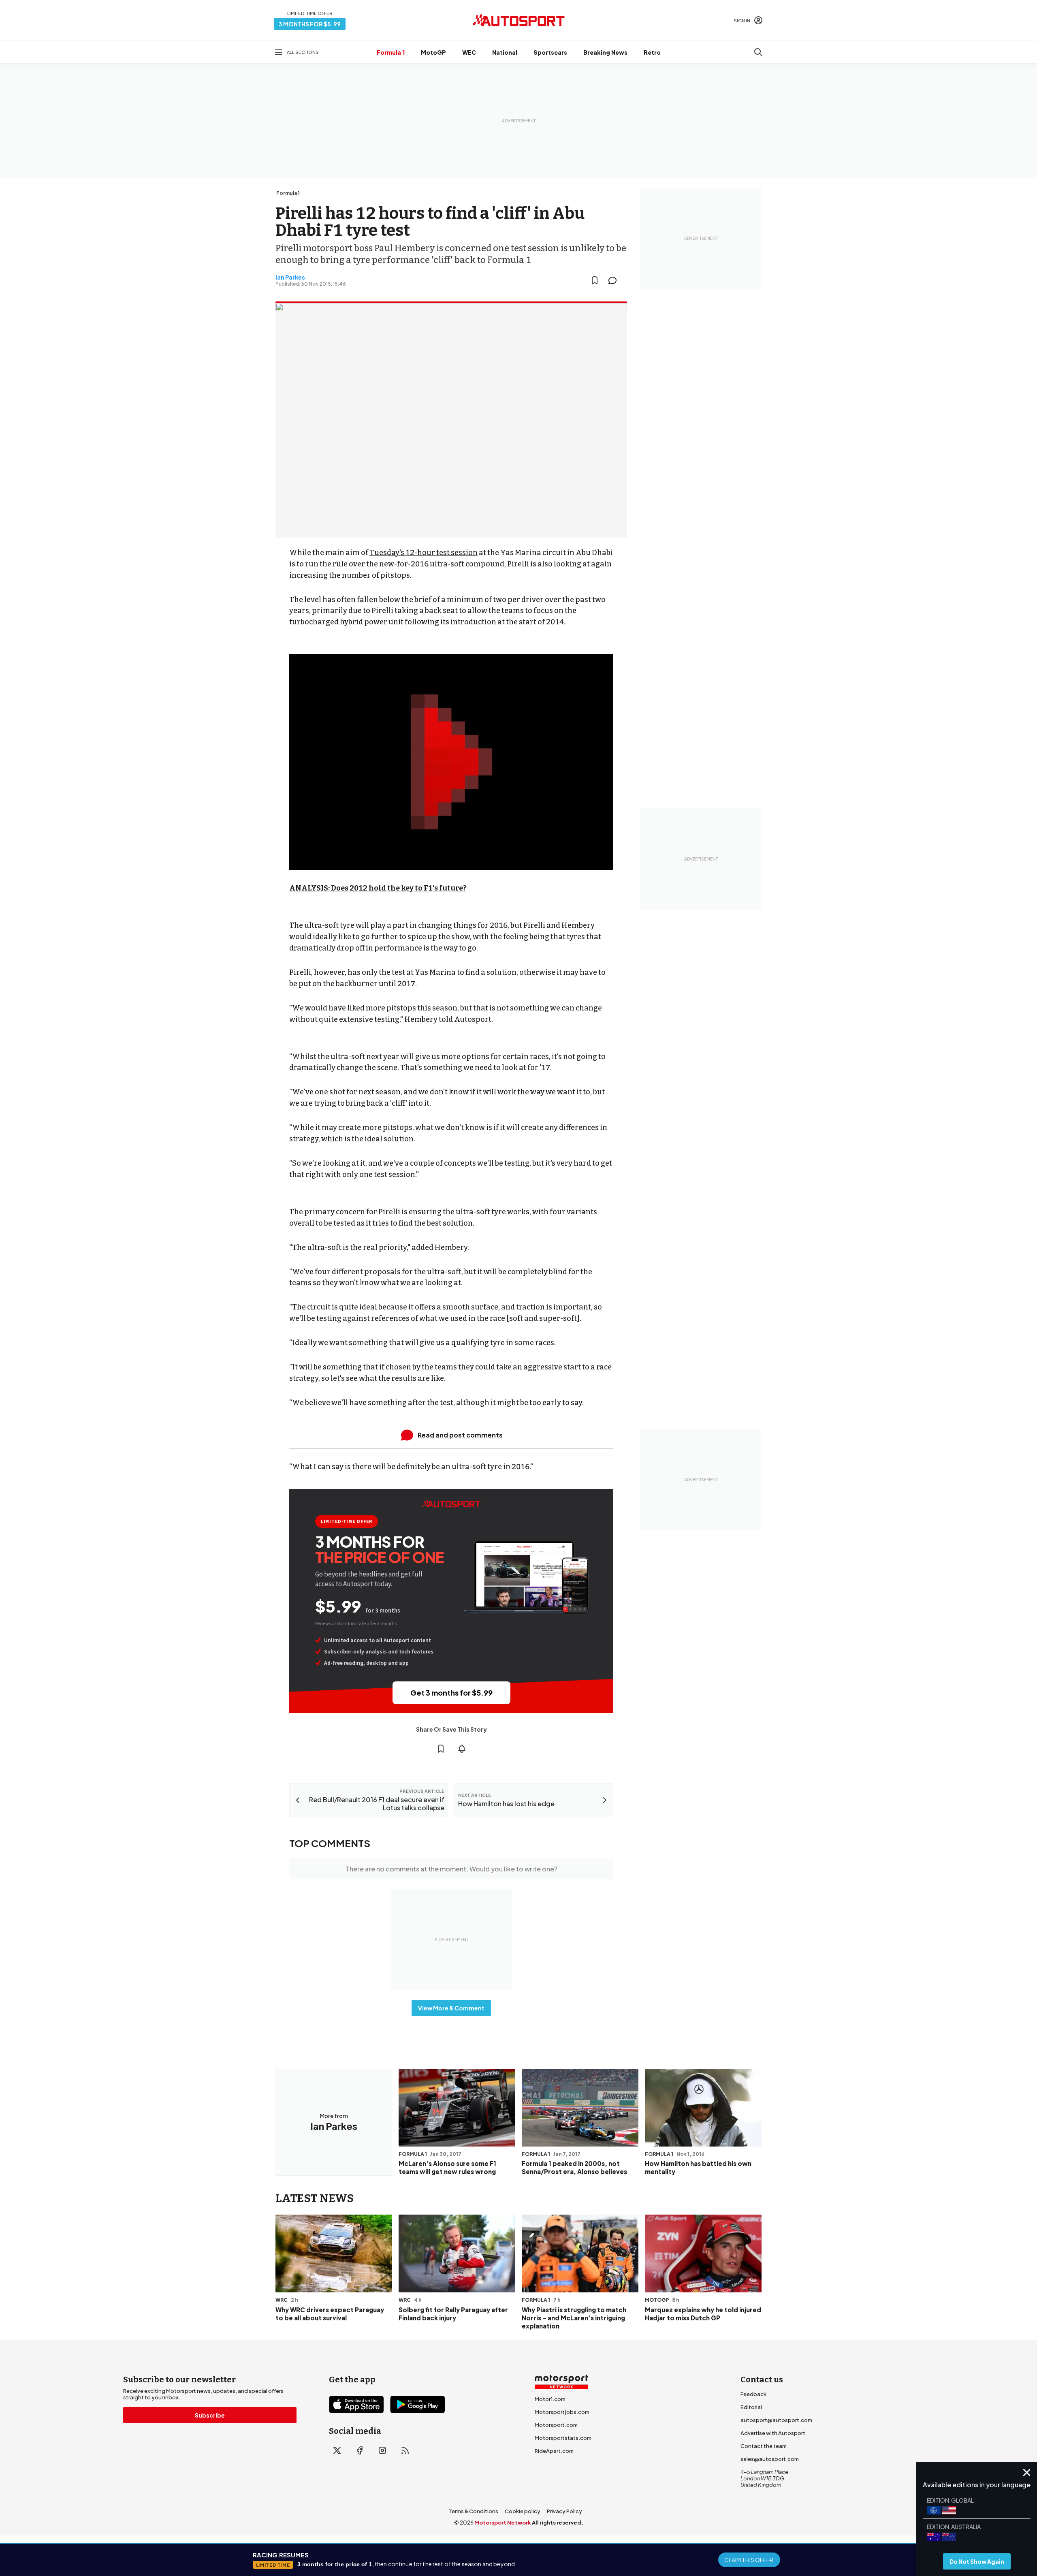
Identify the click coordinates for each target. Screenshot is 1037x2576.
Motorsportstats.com (563, 2438)
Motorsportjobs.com (562, 2412)
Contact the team (764, 2446)
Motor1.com (550, 2399)
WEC (469, 52)
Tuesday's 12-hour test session (424, 553)
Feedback (753, 2394)
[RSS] (405, 2450)
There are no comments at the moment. (451, 1869)
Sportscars (550, 52)
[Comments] (615, 280)
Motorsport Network (503, 2523)
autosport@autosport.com (776, 2420)
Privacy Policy (564, 2511)
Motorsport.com (556, 2425)
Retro (652, 52)
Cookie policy (523, 2511)
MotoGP (433, 52)
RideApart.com (554, 2451)
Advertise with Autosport (773, 2433)
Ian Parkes (290, 277)
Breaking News (605, 52)
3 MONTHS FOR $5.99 (310, 24)
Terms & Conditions (473, 2511)
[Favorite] (595, 280)
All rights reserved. (558, 2523)
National (505, 52)
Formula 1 (391, 52)
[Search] (758, 52)
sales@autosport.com (770, 2459)
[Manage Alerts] (462, 1749)
